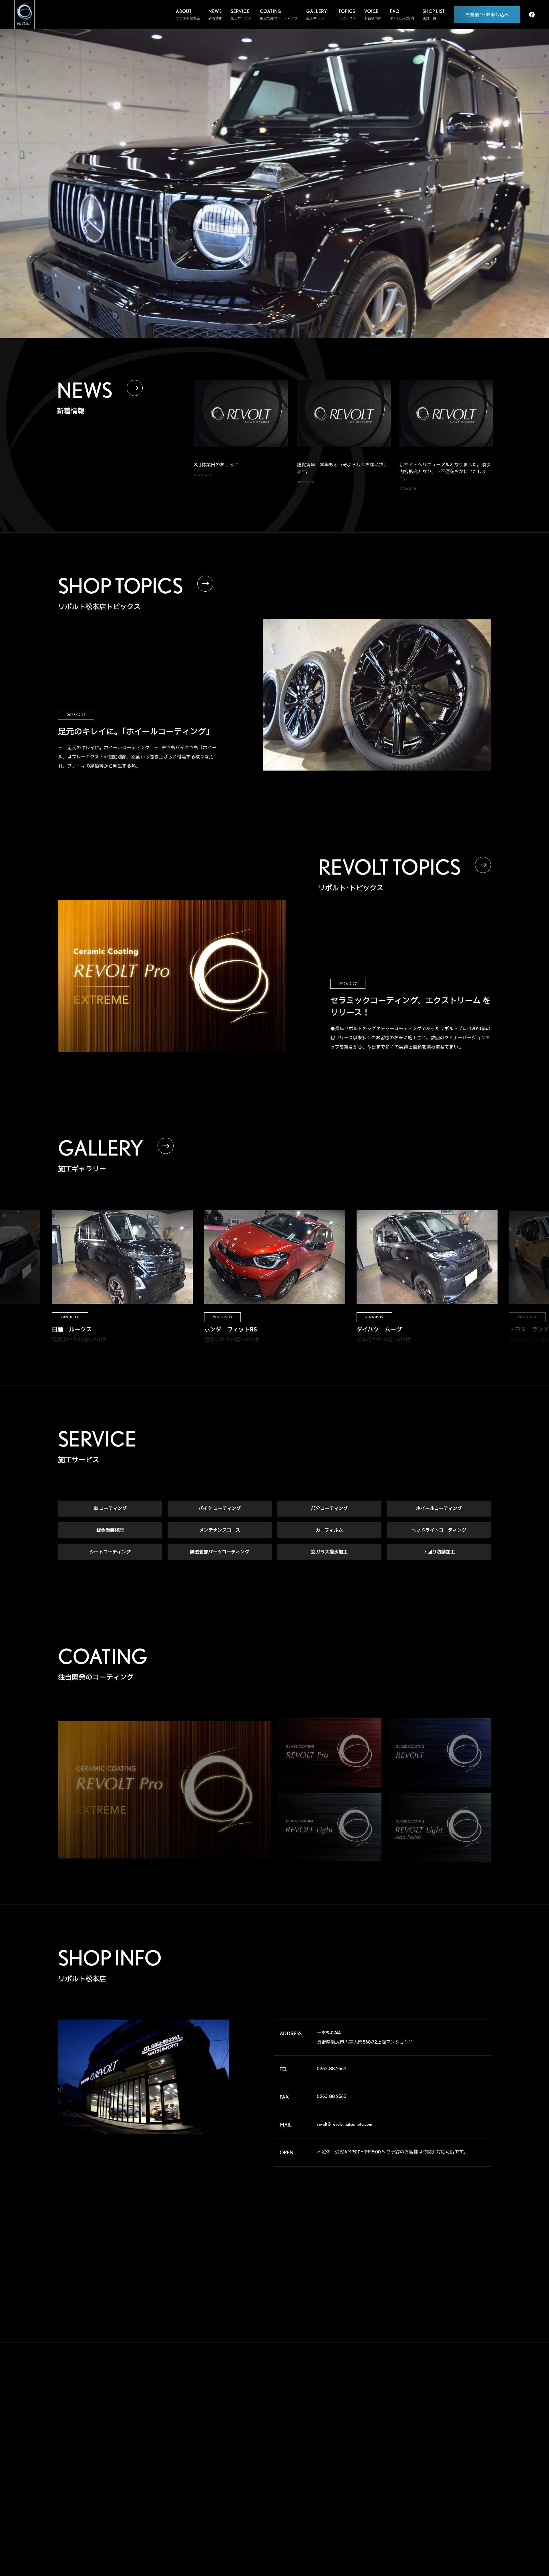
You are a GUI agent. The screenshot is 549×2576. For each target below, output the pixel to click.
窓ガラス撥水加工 (329, 1552)
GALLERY (408, 2395)
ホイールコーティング (439, 1508)
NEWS (403, 2466)
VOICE (404, 2419)
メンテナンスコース (220, 1530)
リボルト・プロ (343, 2432)
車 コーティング (110, 1508)
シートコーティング (110, 1552)
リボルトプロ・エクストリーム (355, 2421)
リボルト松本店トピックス (352, 2509)
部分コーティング (329, 1508)
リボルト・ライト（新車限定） (355, 2465)
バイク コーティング (220, 1508)
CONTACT (409, 2490)
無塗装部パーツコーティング (220, 1552)
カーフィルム (329, 1530)
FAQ (400, 2443)
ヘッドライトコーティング (439, 1530)
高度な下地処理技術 (347, 2410)
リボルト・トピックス (349, 2520)
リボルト (338, 2443)
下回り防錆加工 (439, 1552)
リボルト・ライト (345, 2453)
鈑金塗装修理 (110, 1530)
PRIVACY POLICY (420, 2513)
